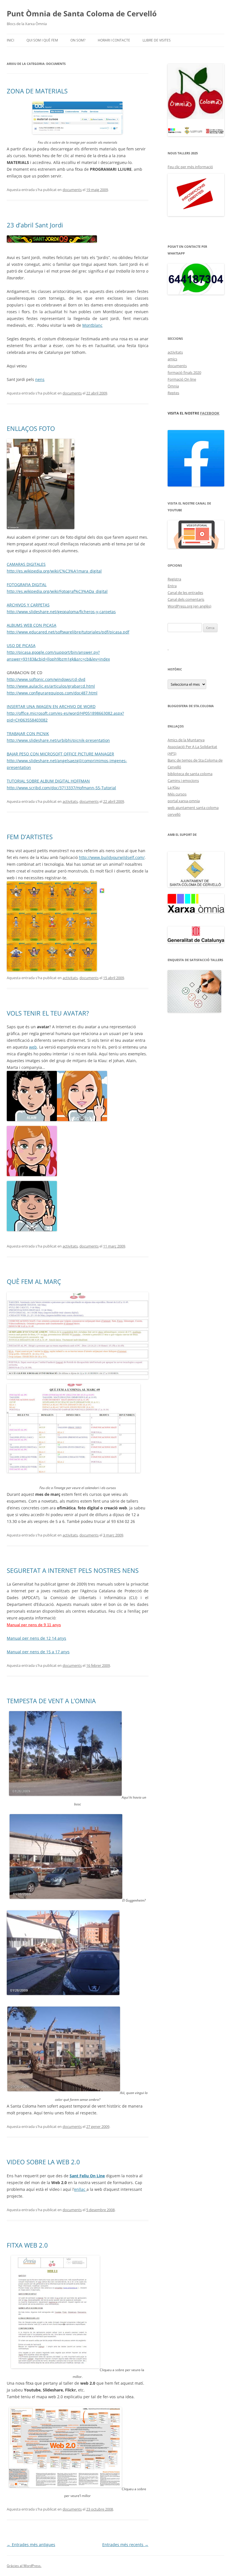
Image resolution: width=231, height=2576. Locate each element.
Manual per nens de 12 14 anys (36, 1638)
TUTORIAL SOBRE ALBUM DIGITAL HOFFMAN (48, 781)
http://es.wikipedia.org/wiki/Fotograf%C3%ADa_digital (57, 591)
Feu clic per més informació (190, 167)
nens (40, 379)
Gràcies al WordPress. (24, 2566)
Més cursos (177, 794)
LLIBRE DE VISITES (157, 40)
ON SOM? (78, 40)
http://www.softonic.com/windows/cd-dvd (46, 679)
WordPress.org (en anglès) (189, 606)
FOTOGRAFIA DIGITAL (27, 585)
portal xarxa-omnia (184, 801)
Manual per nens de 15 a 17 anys (38, 1652)
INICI (10, 40)
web (33, 1047)
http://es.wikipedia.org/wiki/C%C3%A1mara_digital (54, 571)
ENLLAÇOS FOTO (31, 428)
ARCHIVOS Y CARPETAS (28, 605)
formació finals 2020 (184, 372)
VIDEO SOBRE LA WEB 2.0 (43, 2162)
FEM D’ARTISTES (30, 837)
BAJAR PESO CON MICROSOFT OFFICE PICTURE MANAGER (60, 754)
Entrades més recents (125, 2545)
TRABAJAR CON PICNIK (28, 734)
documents (72, 190)
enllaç (80, 2189)
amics (172, 359)
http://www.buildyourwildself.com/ (112, 857)
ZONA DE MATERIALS (37, 91)
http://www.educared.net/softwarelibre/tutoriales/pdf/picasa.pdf (68, 632)
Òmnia (173, 386)
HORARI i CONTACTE (114, 40)
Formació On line (182, 379)
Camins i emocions (183, 781)
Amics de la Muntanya (186, 740)
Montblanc (92, 325)
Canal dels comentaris (186, 599)
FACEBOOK (210, 413)
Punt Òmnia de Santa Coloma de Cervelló (82, 14)
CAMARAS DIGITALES (26, 564)
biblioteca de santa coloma (190, 774)
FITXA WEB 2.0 (27, 2245)
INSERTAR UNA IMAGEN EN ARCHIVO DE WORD (51, 706)
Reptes (173, 393)
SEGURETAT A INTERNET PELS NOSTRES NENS (73, 1570)
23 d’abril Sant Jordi (35, 225)
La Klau (174, 787)
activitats (70, 801)
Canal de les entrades (185, 593)
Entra (172, 586)
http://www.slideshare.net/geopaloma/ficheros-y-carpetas (61, 612)
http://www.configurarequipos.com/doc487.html (52, 693)
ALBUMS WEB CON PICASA (32, 625)
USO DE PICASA (21, 645)
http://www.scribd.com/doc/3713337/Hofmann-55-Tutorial (61, 788)
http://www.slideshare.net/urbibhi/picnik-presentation (58, 740)
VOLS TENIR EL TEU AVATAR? (48, 1013)
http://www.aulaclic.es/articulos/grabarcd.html (51, 686)
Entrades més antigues (31, 2545)
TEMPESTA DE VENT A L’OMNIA (51, 1701)
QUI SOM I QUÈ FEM (42, 40)
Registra (174, 579)
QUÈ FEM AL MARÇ (34, 1281)
